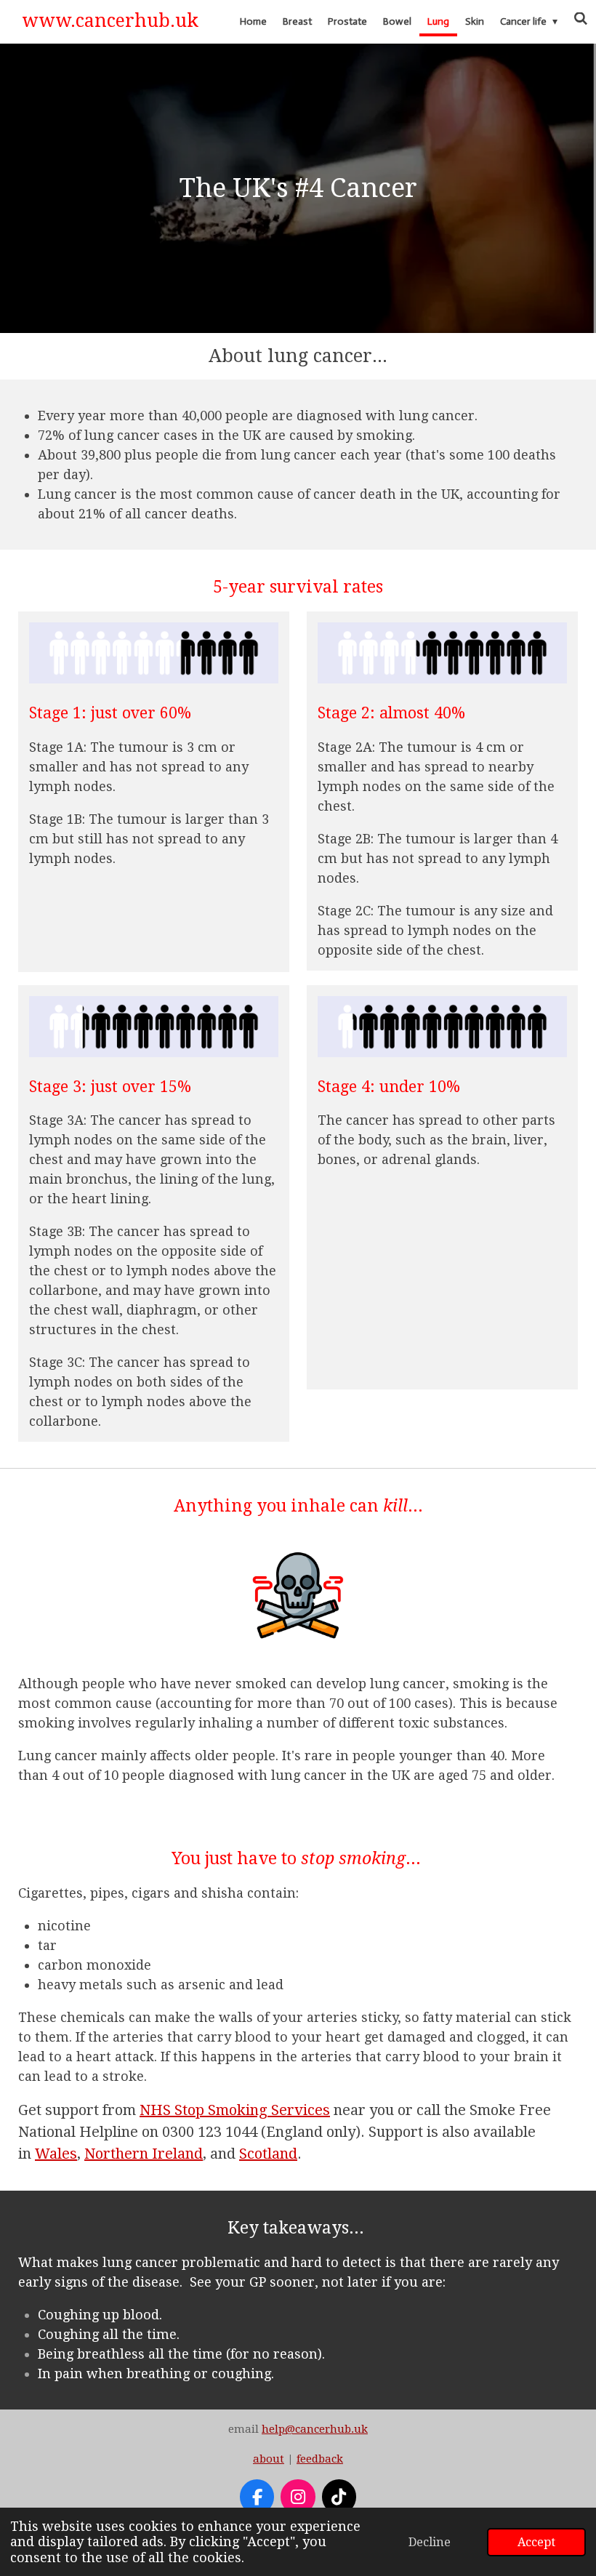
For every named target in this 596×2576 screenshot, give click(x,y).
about (269, 2459)
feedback (320, 2459)
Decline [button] (430, 2542)
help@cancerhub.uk (315, 2429)
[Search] (581, 19)
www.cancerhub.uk (110, 21)
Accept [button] (536, 2542)
